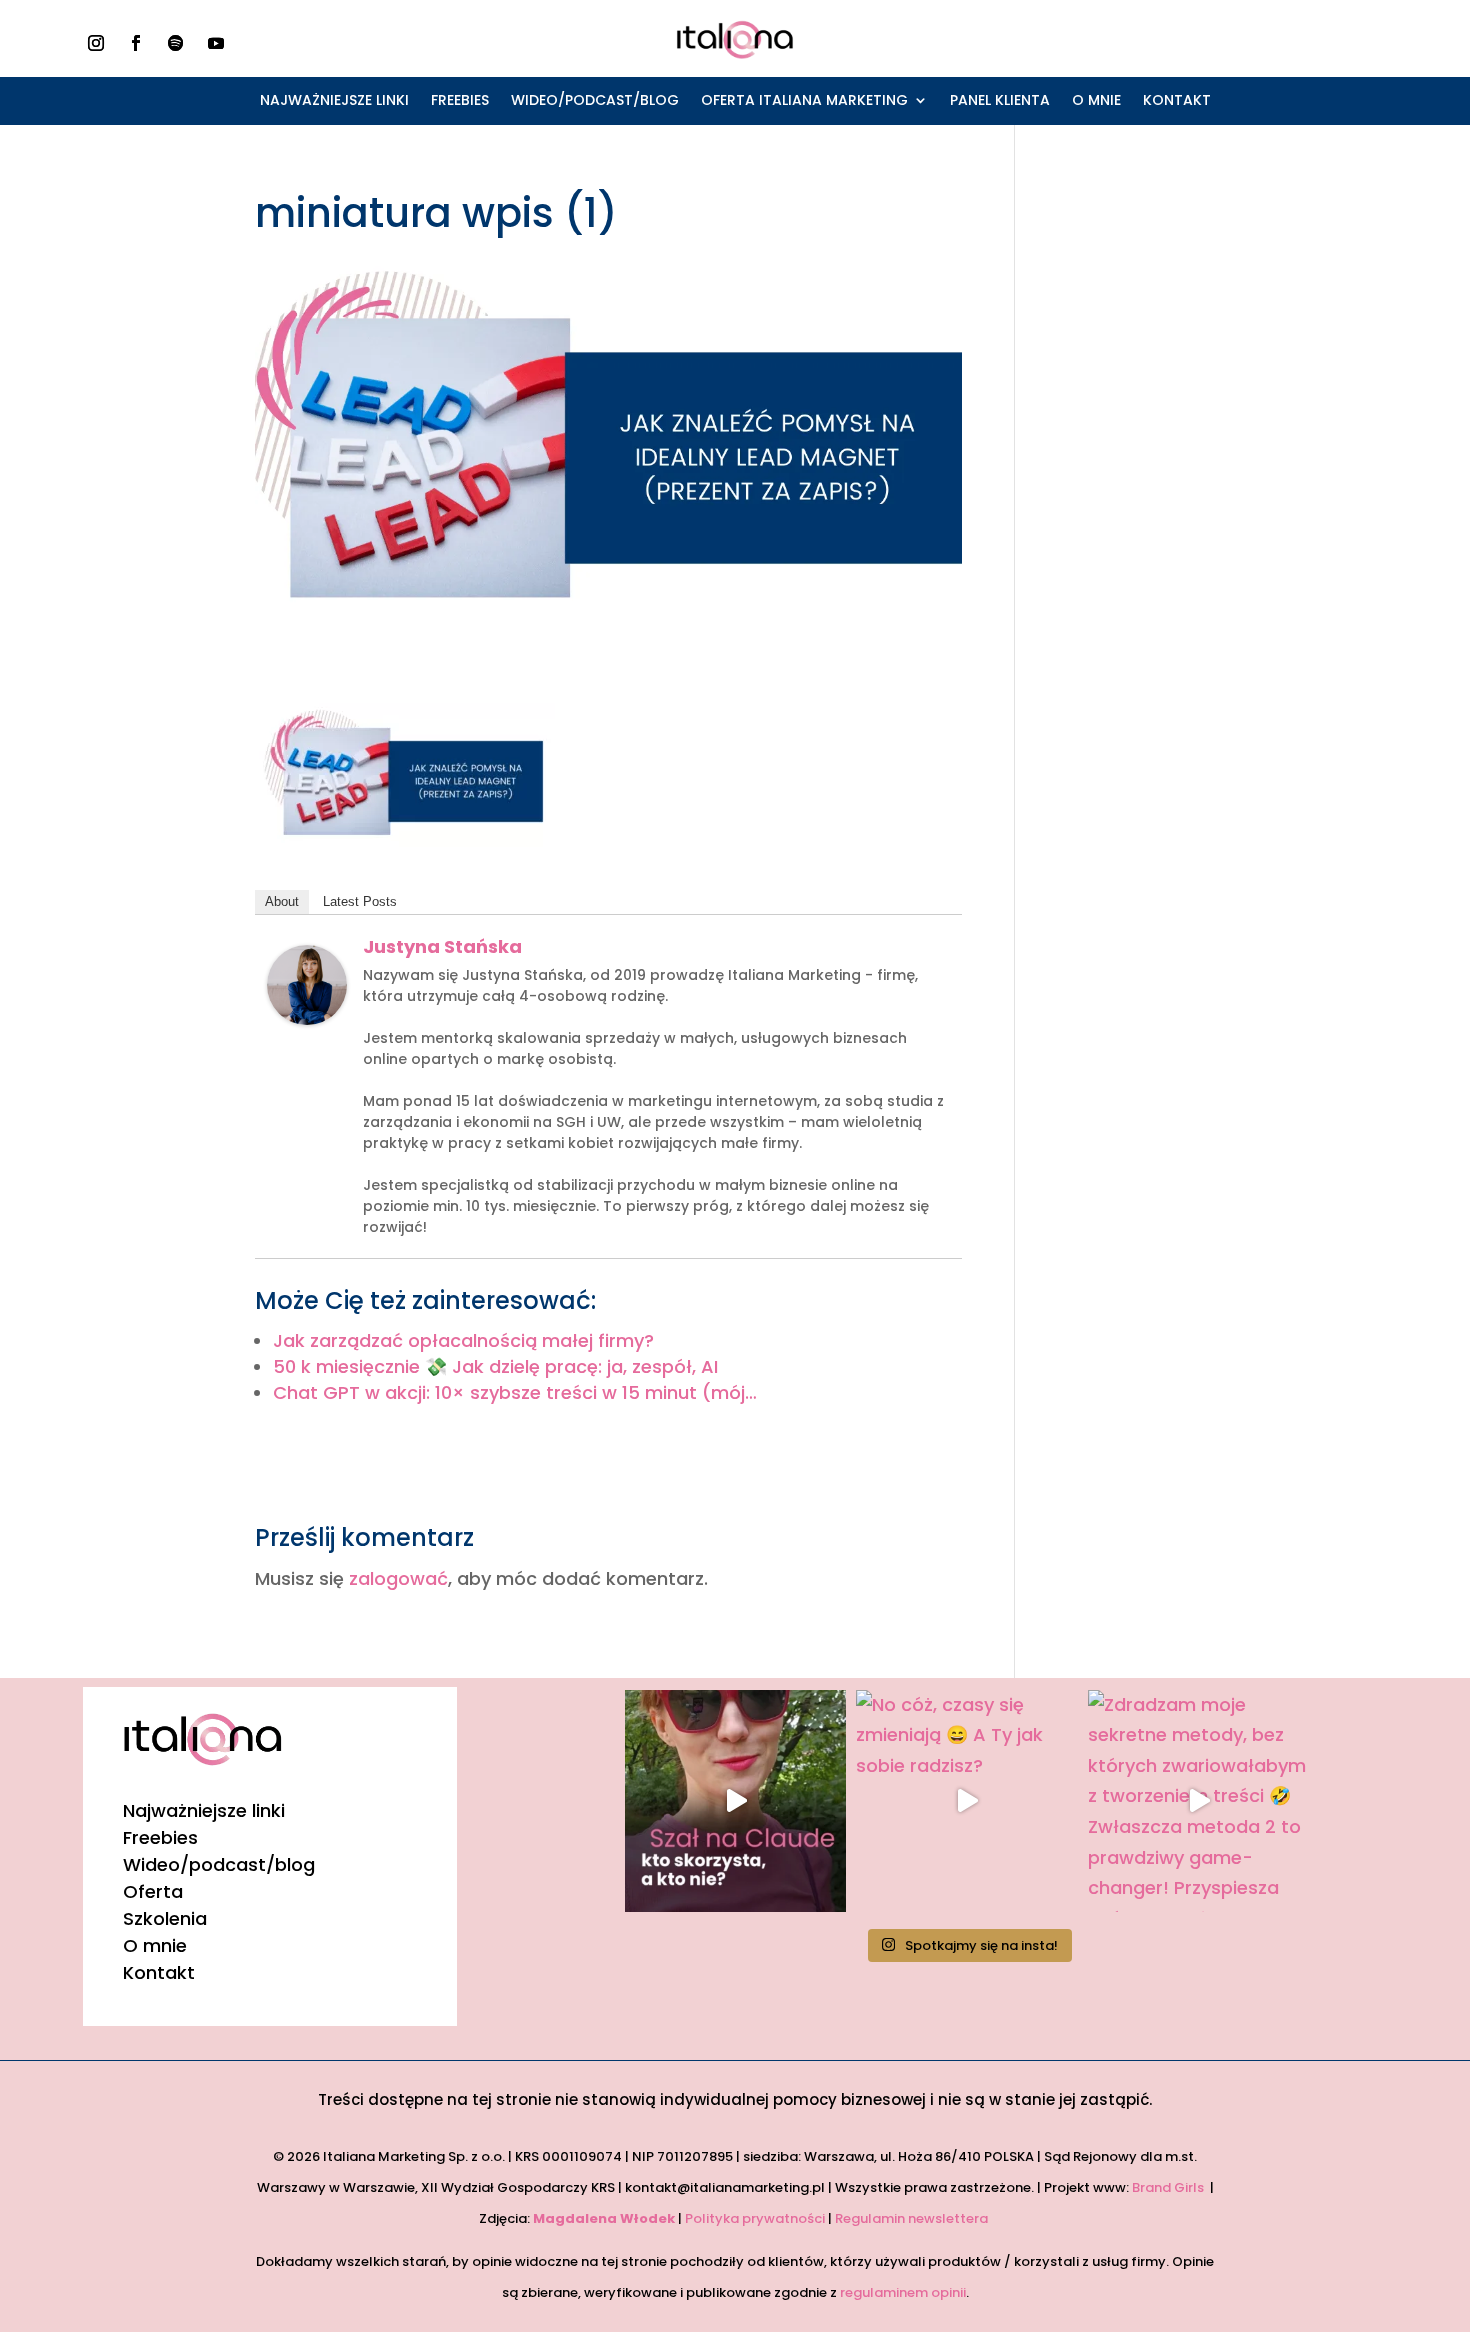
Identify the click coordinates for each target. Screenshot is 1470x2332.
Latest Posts (360, 901)
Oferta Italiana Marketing (804, 101)
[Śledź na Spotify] (176, 43)
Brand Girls (1169, 2187)
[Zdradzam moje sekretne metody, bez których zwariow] (1199, 1801)
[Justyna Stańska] (307, 1008)
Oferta (153, 1891)
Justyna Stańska (442, 946)
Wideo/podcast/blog (595, 101)
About (282, 901)
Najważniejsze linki (334, 101)
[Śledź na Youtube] (216, 43)
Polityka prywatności (755, 2218)
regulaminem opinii (903, 2292)
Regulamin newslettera (913, 2218)
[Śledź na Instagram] (96, 43)
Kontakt (1177, 101)
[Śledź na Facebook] (136, 43)
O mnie (1096, 101)
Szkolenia (165, 1918)
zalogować (398, 1578)
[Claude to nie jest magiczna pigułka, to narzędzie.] (736, 1801)
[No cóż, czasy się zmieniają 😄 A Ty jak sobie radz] (967, 1801)
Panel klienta (1000, 101)
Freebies (460, 101)
